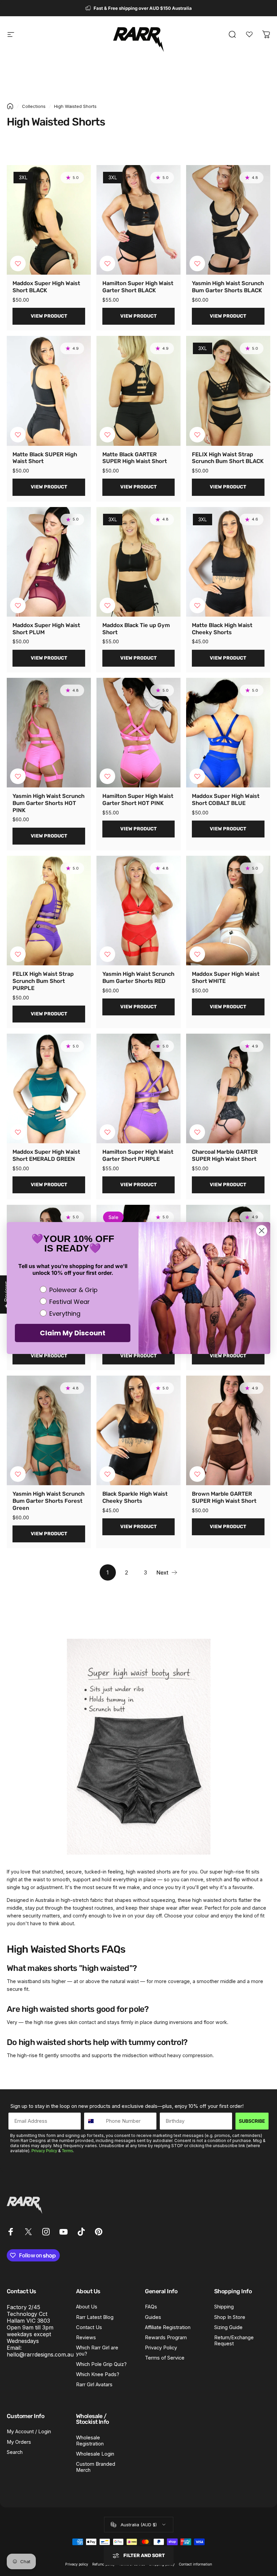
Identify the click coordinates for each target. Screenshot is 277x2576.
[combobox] (93, 2121)
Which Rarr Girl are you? (97, 2351)
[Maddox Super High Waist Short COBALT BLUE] (228, 733)
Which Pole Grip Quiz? (101, 2364)
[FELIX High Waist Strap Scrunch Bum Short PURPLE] (49, 911)
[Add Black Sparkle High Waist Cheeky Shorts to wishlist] (107, 1474)
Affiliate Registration (168, 2327)
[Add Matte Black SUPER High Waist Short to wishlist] (18, 435)
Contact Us (89, 2327)
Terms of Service (165, 2358)
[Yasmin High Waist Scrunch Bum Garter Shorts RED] (138, 911)
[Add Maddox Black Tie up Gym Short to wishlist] (107, 605)
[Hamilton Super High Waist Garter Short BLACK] (138, 220)
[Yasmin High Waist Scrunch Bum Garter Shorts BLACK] (228, 220)
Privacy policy (77, 2564)
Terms (67, 2151)
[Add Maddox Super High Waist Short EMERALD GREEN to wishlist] (18, 1132)
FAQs (151, 2307)
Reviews (86, 2338)
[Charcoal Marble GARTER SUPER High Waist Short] (228, 1088)
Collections (34, 106)
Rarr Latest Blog (95, 2317)
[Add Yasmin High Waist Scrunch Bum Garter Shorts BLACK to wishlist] (197, 263)
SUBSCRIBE (252, 2121)
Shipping (224, 2307)
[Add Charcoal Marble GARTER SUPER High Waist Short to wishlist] (197, 1132)
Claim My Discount (73, 1333)
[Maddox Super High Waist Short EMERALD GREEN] (49, 1088)
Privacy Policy (44, 2151)
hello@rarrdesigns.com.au (40, 2354)
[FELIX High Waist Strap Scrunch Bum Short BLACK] (228, 391)
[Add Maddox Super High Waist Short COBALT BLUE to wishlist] (197, 776)
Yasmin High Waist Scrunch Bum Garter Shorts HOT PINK (48, 803)
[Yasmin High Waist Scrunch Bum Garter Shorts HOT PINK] (49, 733)
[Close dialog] (262, 1231)
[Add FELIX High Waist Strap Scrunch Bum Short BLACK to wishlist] (197, 435)
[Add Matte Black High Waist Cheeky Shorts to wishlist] (197, 605)
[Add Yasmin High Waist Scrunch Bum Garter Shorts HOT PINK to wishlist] (18, 776)
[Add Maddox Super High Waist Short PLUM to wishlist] (18, 605)
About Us (87, 2307)
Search (15, 2452)
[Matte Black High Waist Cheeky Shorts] (228, 562)
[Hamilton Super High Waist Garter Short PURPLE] (138, 1088)
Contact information (195, 2564)
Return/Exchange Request (234, 2341)
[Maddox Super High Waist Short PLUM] (49, 562)
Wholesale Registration (90, 2441)
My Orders (19, 2442)
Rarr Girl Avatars (94, 2385)
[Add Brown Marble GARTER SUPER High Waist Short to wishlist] (197, 1474)
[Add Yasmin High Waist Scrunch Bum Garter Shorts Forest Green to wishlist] (18, 1474)
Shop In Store (230, 2317)
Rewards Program (166, 2338)
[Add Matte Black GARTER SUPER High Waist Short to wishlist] (107, 435)
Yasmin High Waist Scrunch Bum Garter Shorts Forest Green (48, 1501)
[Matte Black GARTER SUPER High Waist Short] (138, 391)
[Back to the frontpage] (10, 106)
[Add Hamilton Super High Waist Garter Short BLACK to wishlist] (107, 263)
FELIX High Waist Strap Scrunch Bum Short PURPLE (43, 981)
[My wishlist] (249, 34)
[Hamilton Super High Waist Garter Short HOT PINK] (138, 733)
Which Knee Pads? (98, 2374)
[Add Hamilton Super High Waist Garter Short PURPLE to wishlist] (107, 1132)
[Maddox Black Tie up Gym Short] (138, 562)
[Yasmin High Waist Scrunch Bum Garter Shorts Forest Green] (49, 1430)
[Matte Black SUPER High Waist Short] (49, 391)
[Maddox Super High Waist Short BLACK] (49, 220)
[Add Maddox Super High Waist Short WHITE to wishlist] (197, 954)
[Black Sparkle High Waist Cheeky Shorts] (138, 1430)
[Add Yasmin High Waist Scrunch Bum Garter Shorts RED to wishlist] (107, 954)
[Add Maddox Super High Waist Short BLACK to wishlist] (18, 263)
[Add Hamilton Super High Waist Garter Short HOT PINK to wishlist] (107, 776)
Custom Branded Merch (96, 2467)
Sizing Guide (228, 2327)
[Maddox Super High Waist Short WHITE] (228, 911)
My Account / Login (29, 2432)
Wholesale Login (95, 2454)
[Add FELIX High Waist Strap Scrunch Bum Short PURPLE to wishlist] (18, 954)
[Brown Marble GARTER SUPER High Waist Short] (228, 1430)
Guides (153, 2317)
